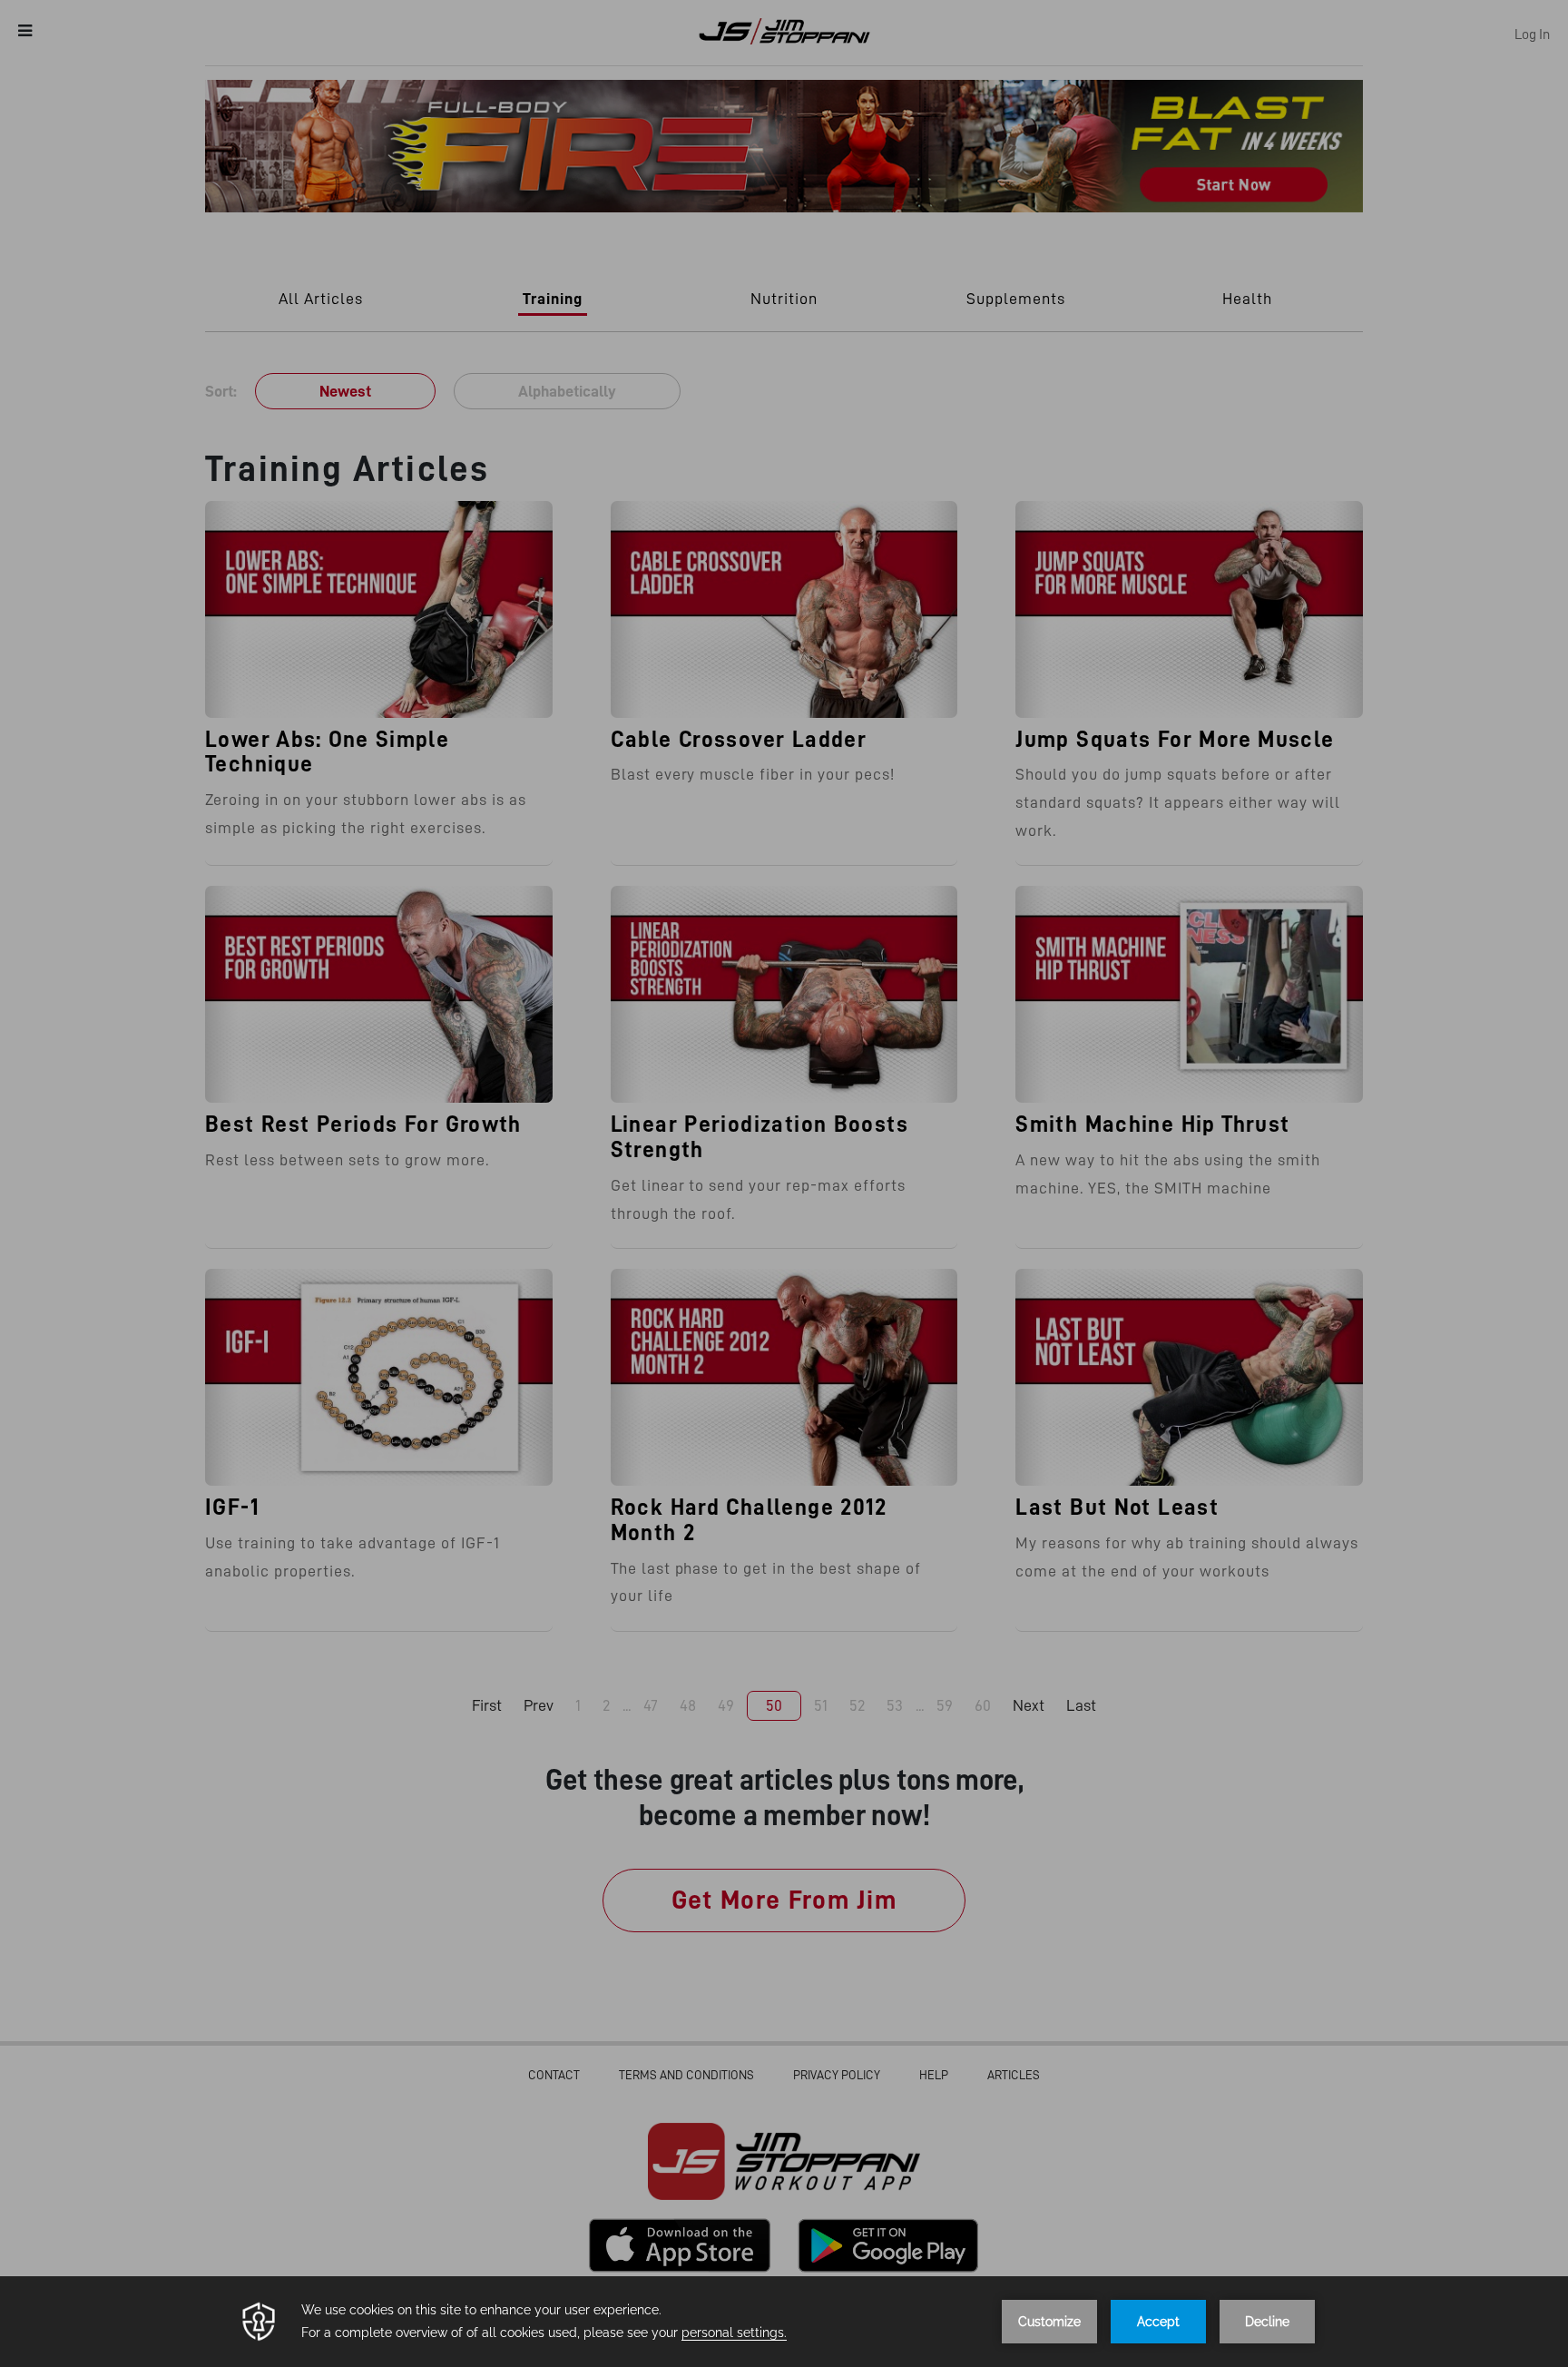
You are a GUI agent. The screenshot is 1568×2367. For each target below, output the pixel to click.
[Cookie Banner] (784, 2322)
